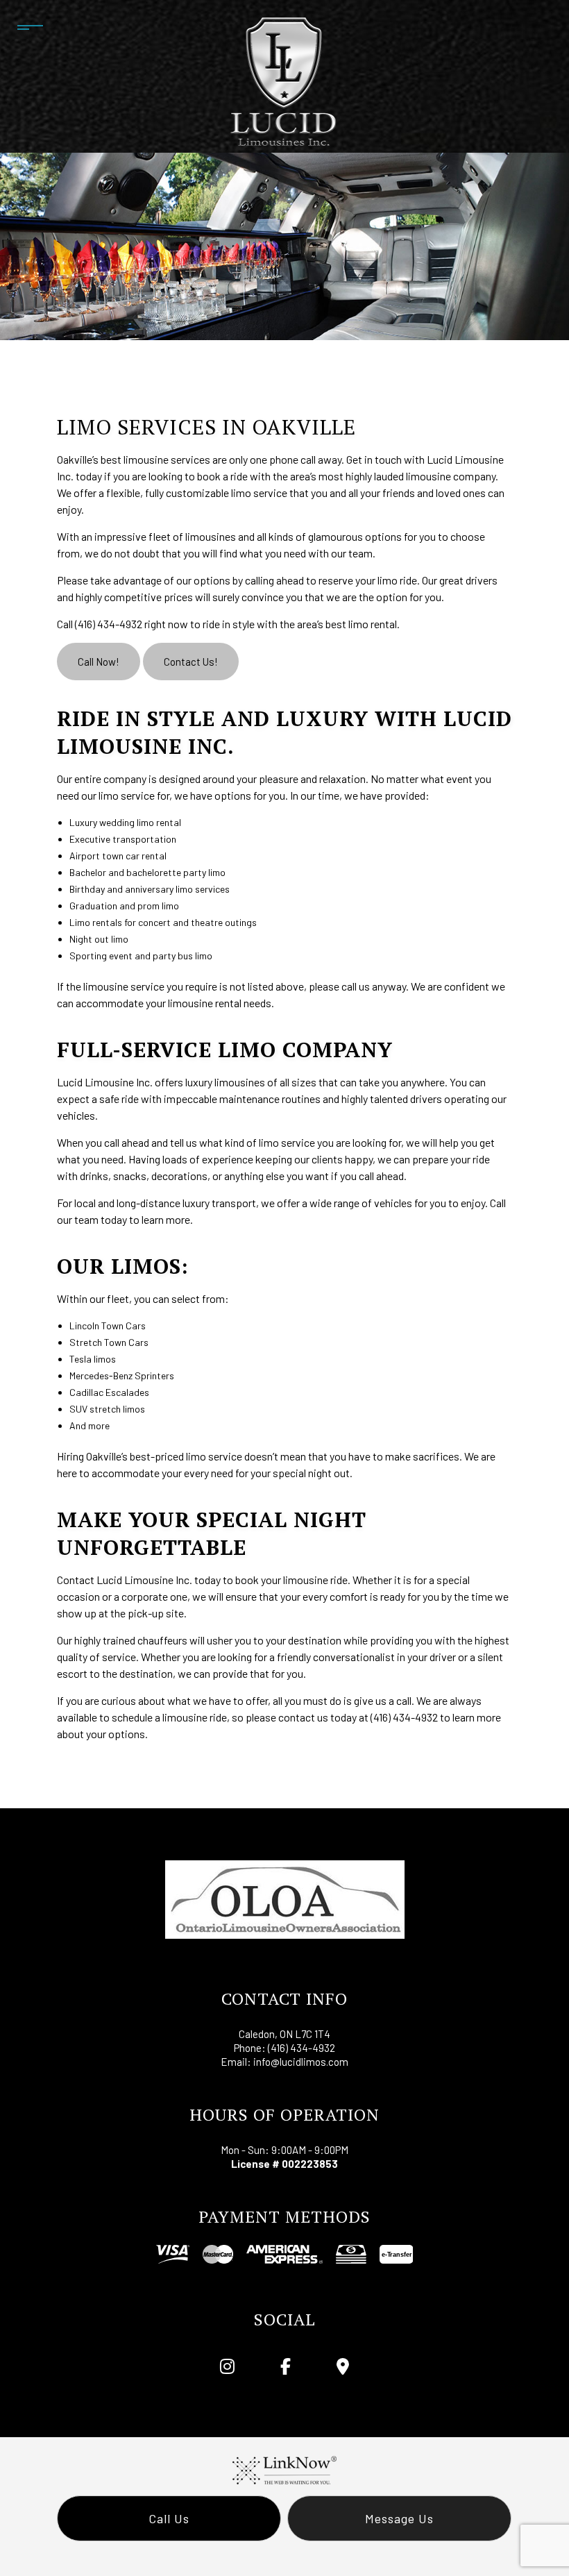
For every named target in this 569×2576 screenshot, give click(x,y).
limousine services (167, 459)
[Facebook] (286, 2368)
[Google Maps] (342, 2368)
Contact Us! (191, 662)
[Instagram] (228, 2368)
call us (169, 2518)
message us (399, 2518)
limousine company (451, 476)
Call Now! (99, 662)
